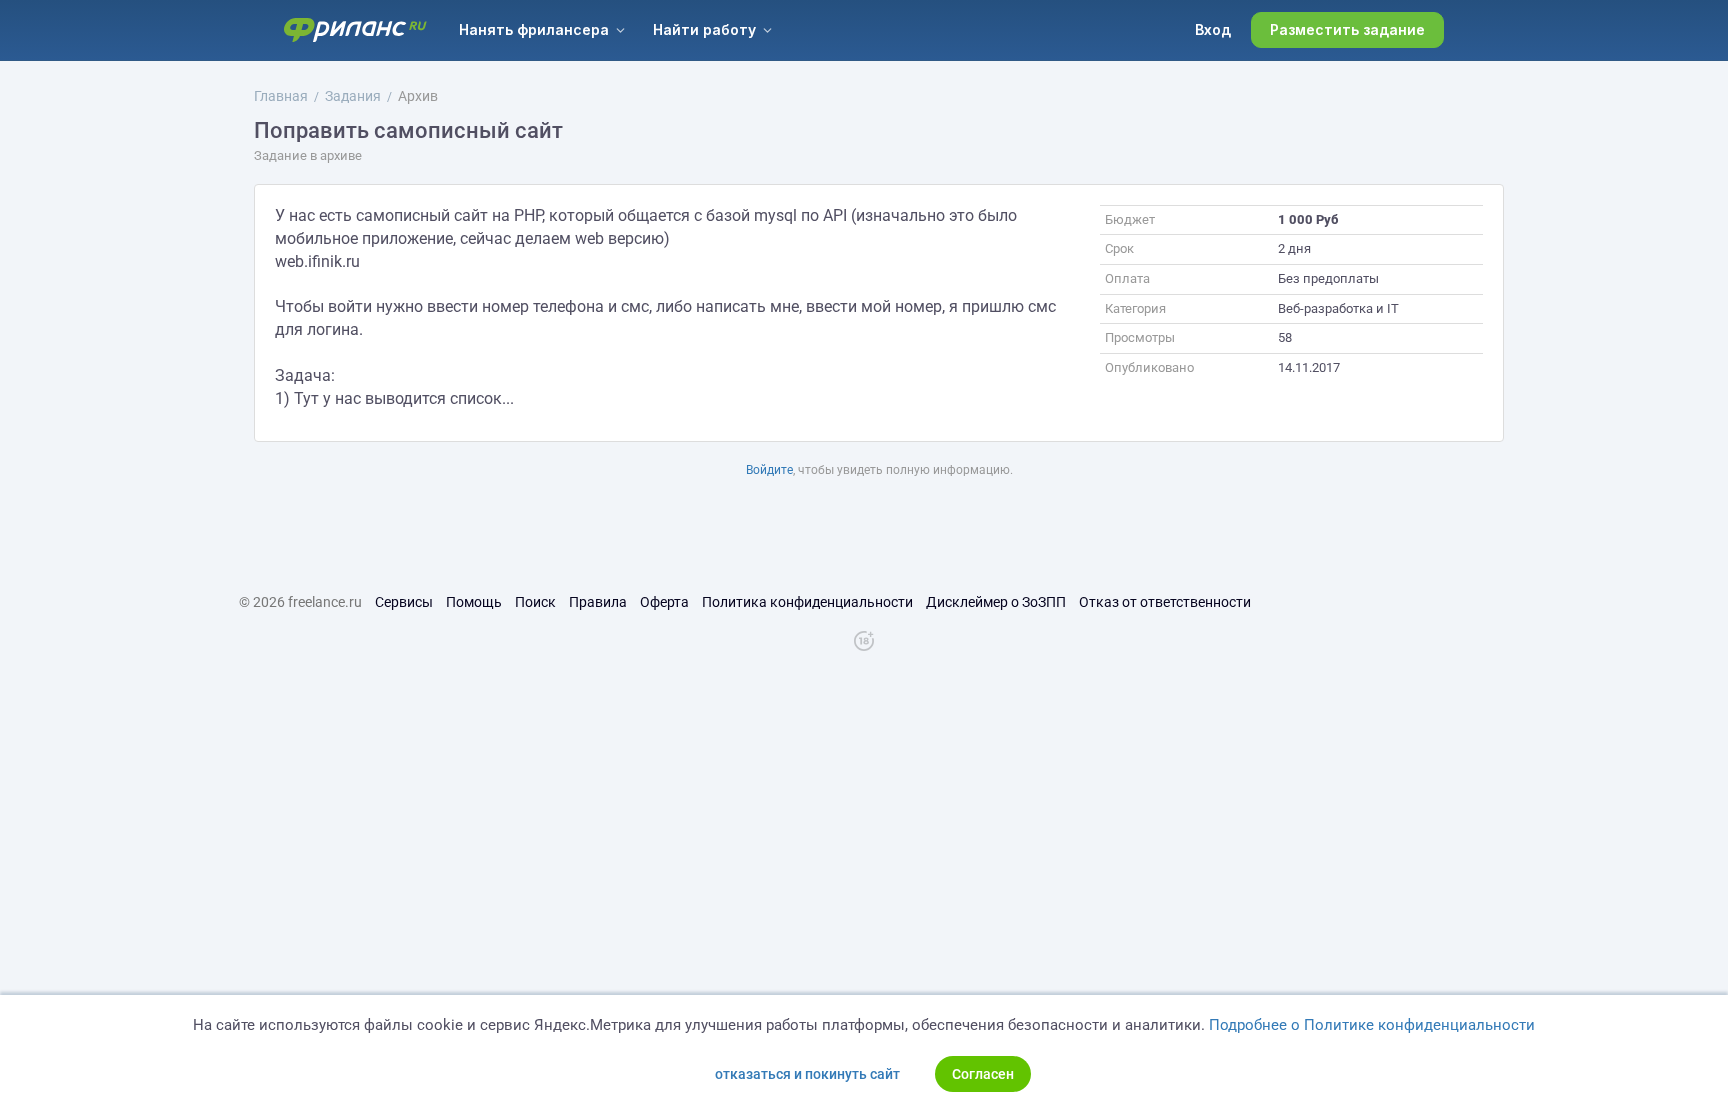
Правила (598, 602)
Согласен (983, 1074)
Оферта (664, 602)
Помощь (474, 602)
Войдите (769, 470)
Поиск (535, 602)
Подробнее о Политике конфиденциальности (1372, 1025)
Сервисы (404, 602)
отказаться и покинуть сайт (807, 1074)
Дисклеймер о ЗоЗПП (996, 602)
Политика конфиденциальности (807, 602)
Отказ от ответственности (1165, 602)
